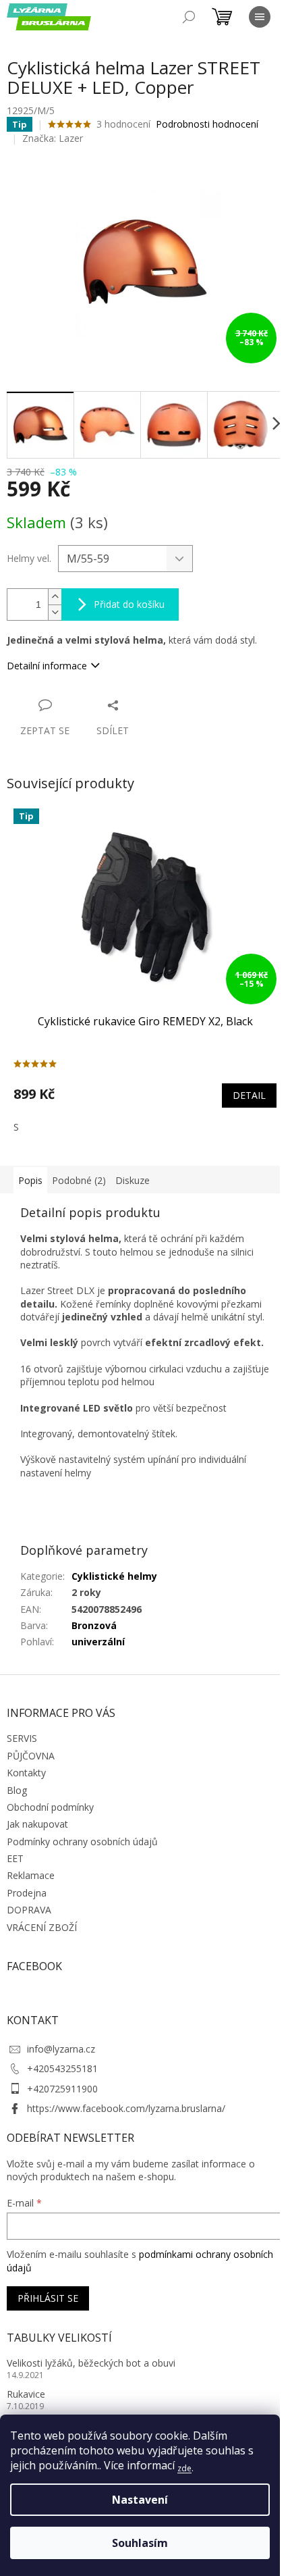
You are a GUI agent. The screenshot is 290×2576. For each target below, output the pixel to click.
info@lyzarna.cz (61, 2049)
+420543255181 (62, 2068)
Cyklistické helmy (114, 1576)
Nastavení (140, 2500)
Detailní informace (47, 666)
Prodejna (27, 1893)
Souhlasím (140, 2543)
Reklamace (31, 1875)
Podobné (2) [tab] (79, 1180)
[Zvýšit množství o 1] (55, 597)
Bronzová (94, 1625)
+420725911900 (62, 2089)
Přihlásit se (48, 2298)
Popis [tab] (30, 1180)
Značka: (53, 138)
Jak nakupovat (37, 1824)
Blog (17, 1790)
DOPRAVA (29, 1910)
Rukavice (26, 2394)
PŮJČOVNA (31, 1756)
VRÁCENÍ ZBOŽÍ (42, 1927)
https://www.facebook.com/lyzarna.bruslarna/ (126, 2108)
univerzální (98, 1642)
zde (184, 2468)
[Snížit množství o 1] (55, 612)
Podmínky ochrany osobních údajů (82, 1841)
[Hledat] (189, 17)
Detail (249, 1095)
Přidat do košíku (129, 604)
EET (15, 1858)
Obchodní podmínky (50, 1807)
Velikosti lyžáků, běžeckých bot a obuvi (91, 2363)
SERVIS (22, 1738)
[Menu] (260, 17)
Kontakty (26, 1773)
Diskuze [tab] (133, 1180)
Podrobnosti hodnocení (207, 124)
